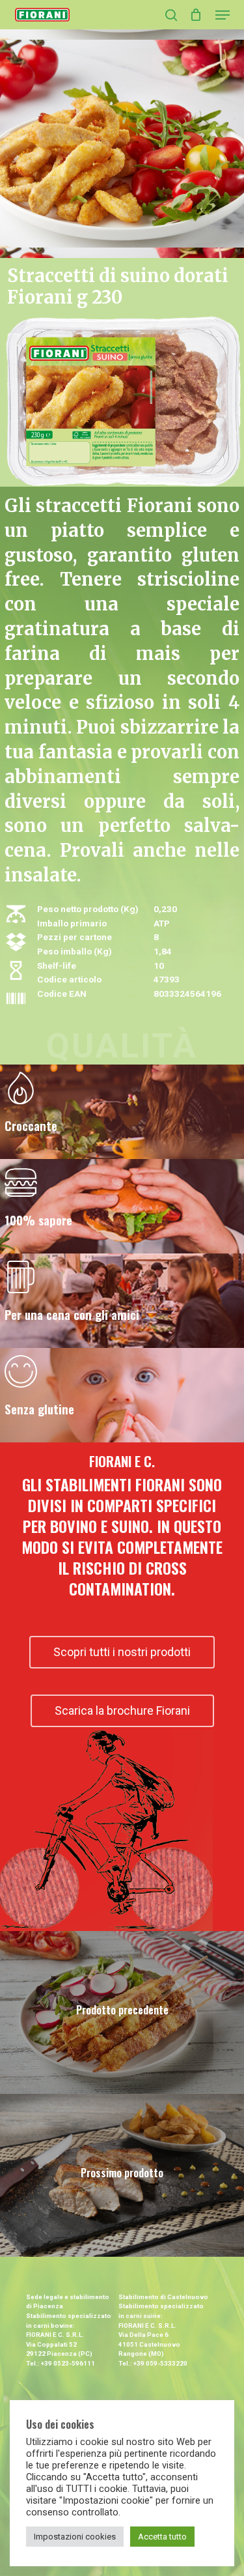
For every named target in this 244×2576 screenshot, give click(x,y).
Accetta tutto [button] (162, 2537)
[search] (171, 15)
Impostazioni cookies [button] (75, 2537)
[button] (223, 15)
